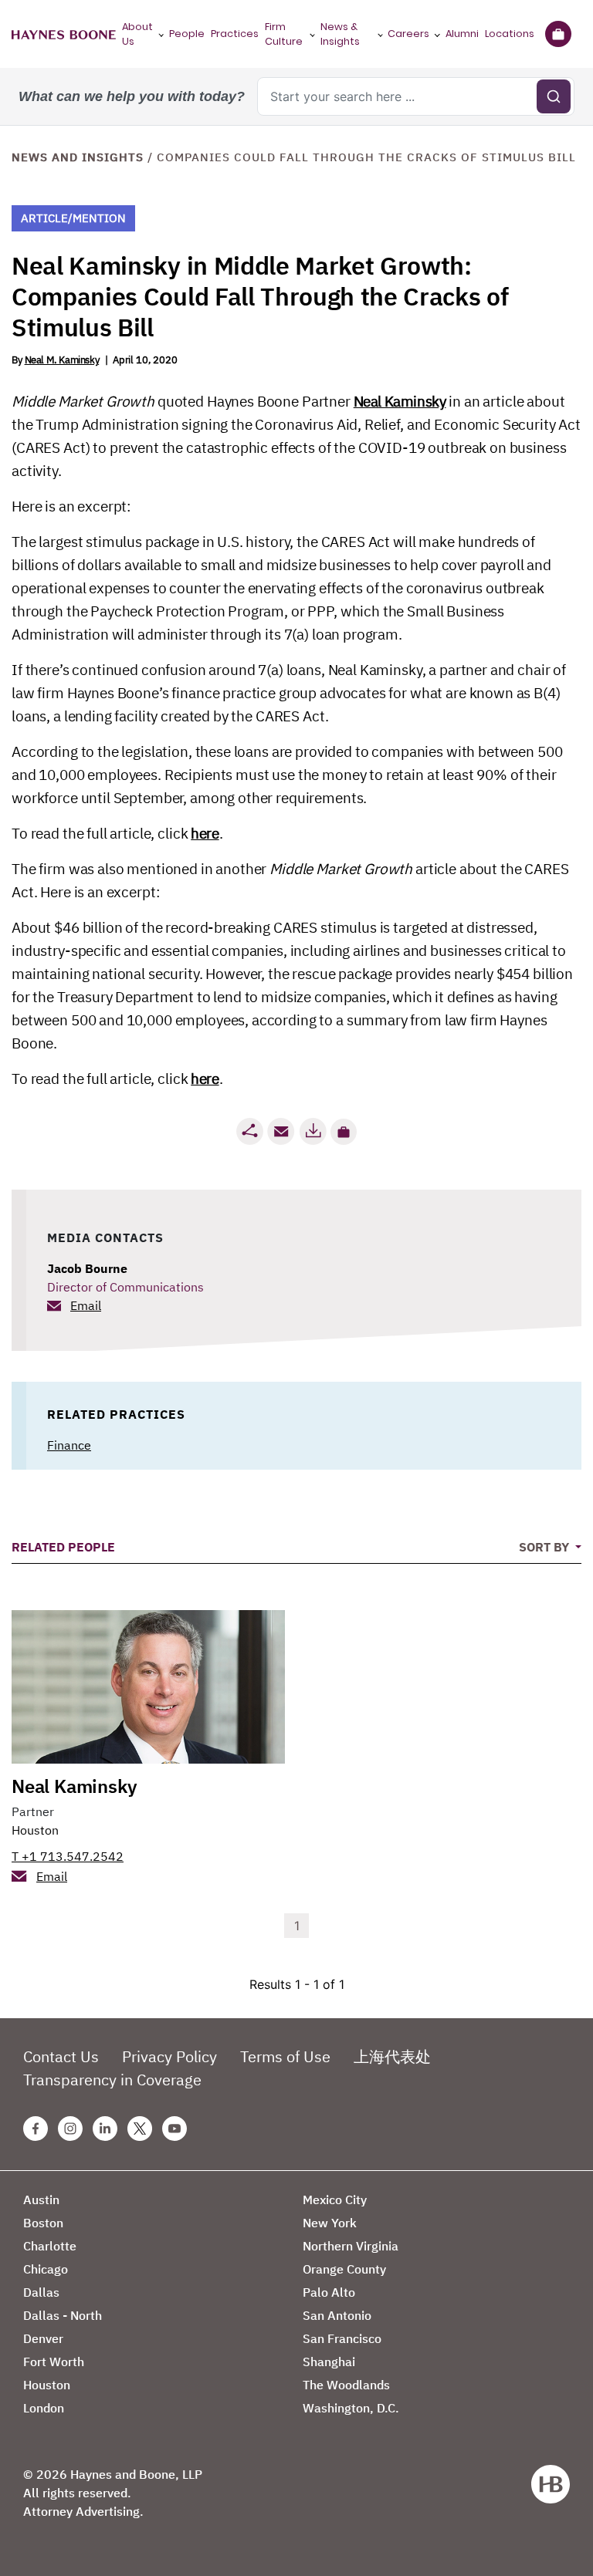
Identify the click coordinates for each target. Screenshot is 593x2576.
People (187, 34)
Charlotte (50, 2246)
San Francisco (342, 2338)
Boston (43, 2223)
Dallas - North (63, 2315)
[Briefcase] (558, 34)
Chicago (46, 2269)
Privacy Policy (169, 2056)
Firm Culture (284, 34)
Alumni (462, 34)
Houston (35, 1830)
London (44, 2408)
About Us (137, 34)
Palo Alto (329, 2292)
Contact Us (61, 2056)
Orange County (344, 2269)
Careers (408, 34)
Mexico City (335, 2200)
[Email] (281, 1131)
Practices (235, 34)
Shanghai (329, 2362)
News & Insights (340, 34)
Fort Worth (54, 2362)
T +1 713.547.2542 (68, 1856)
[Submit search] (554, 96)
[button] (344, 1132)
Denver (43, 2338)
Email (86, 1305)
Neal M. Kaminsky (62, 360)
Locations (510, 34)
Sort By (546, 1547)
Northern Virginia (351, 2246)
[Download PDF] (313, 1131)
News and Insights (78, 157)
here (205, 833)
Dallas (41, 2292)
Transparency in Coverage (112, 2080)
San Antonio (337, 2315)
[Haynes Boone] (64, 34)
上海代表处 (392, 2056)
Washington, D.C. (351, 2408)
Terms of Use (285, 2056)
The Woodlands (346, 2385)
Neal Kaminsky (400, 401)
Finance (69, 1445)
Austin (41, 2200)
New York (330, 2223)
